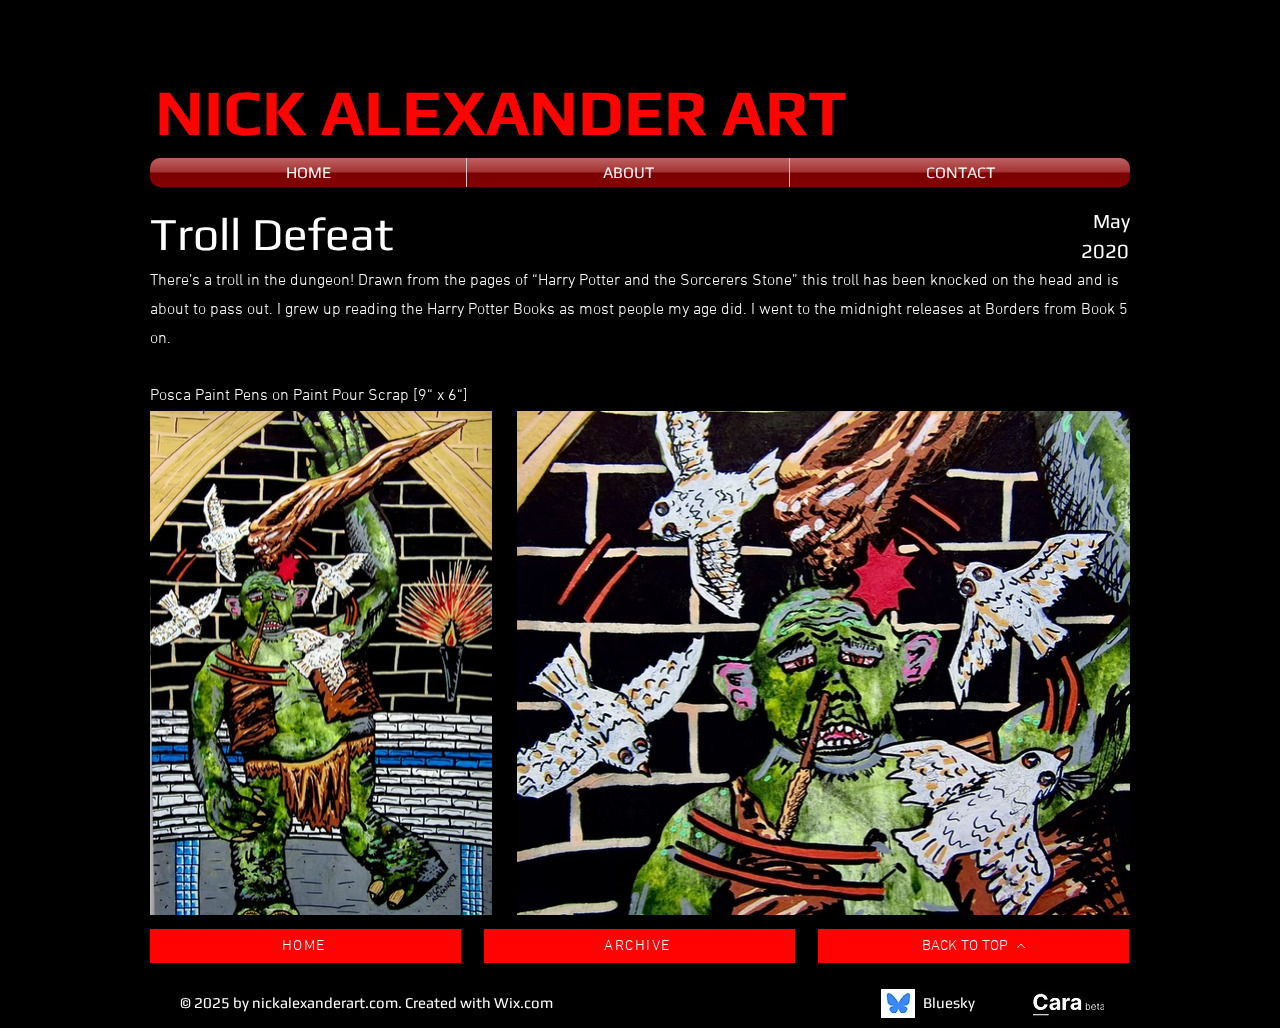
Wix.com (523, 1002)
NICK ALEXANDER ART (501, 111)
